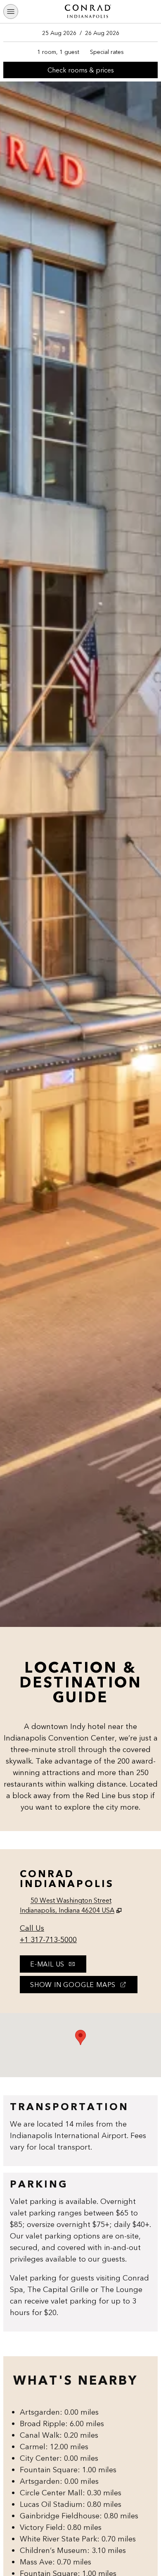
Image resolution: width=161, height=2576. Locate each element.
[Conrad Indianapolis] (88, 12)
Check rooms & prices (87, 72)
